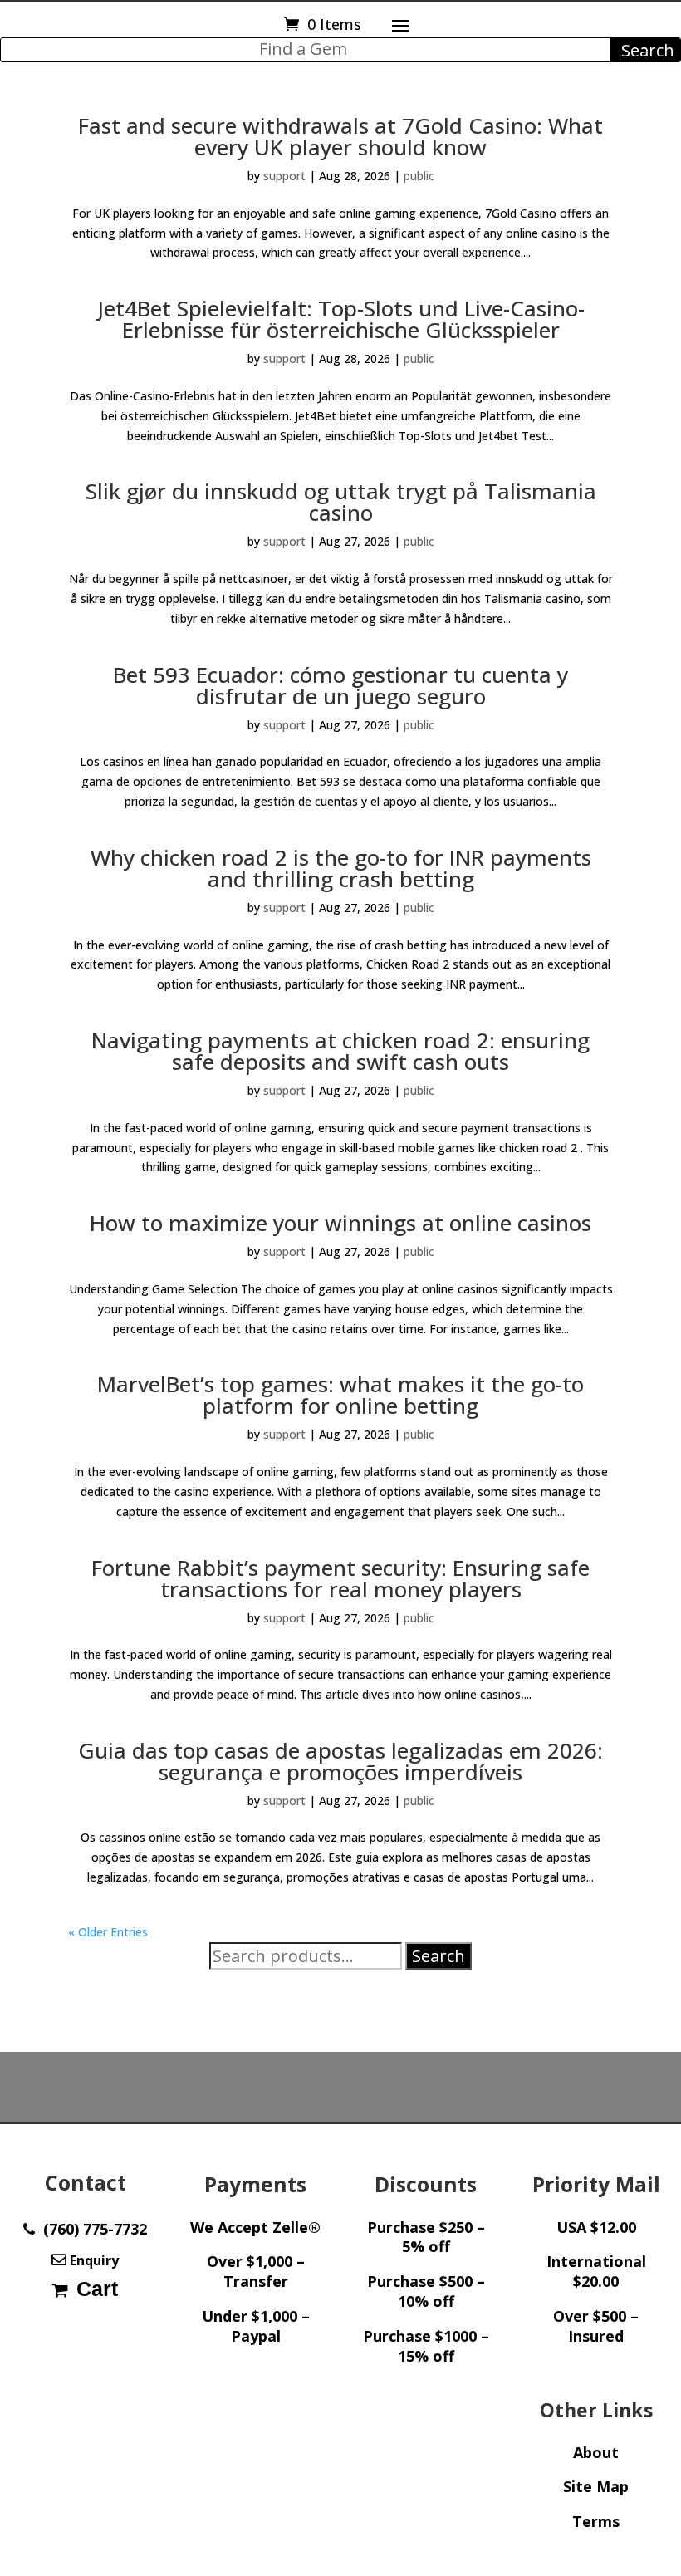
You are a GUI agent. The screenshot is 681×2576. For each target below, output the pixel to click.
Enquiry (93, 2260)
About (596, 2452)
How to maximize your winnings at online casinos (340, 1223)
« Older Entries (108, 1932)
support (284, 176)
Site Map (596, 2486)
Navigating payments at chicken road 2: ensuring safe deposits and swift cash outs (340, 1051)
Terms (596, 2521)
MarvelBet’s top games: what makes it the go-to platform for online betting (340, 1395)
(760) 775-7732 (91, 2229)
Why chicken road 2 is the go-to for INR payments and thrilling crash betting (341, 868)
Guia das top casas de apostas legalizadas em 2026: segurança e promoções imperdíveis (340, 1761)
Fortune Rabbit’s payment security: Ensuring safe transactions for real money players (340, 1578)
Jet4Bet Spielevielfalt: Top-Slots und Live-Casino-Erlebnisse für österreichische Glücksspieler (341, 319)
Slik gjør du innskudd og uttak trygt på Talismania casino (341, 502)
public (419, 176)
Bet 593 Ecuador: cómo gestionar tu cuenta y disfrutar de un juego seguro (340, 685)
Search (438, 1956)
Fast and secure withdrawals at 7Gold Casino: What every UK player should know (340, 136)
